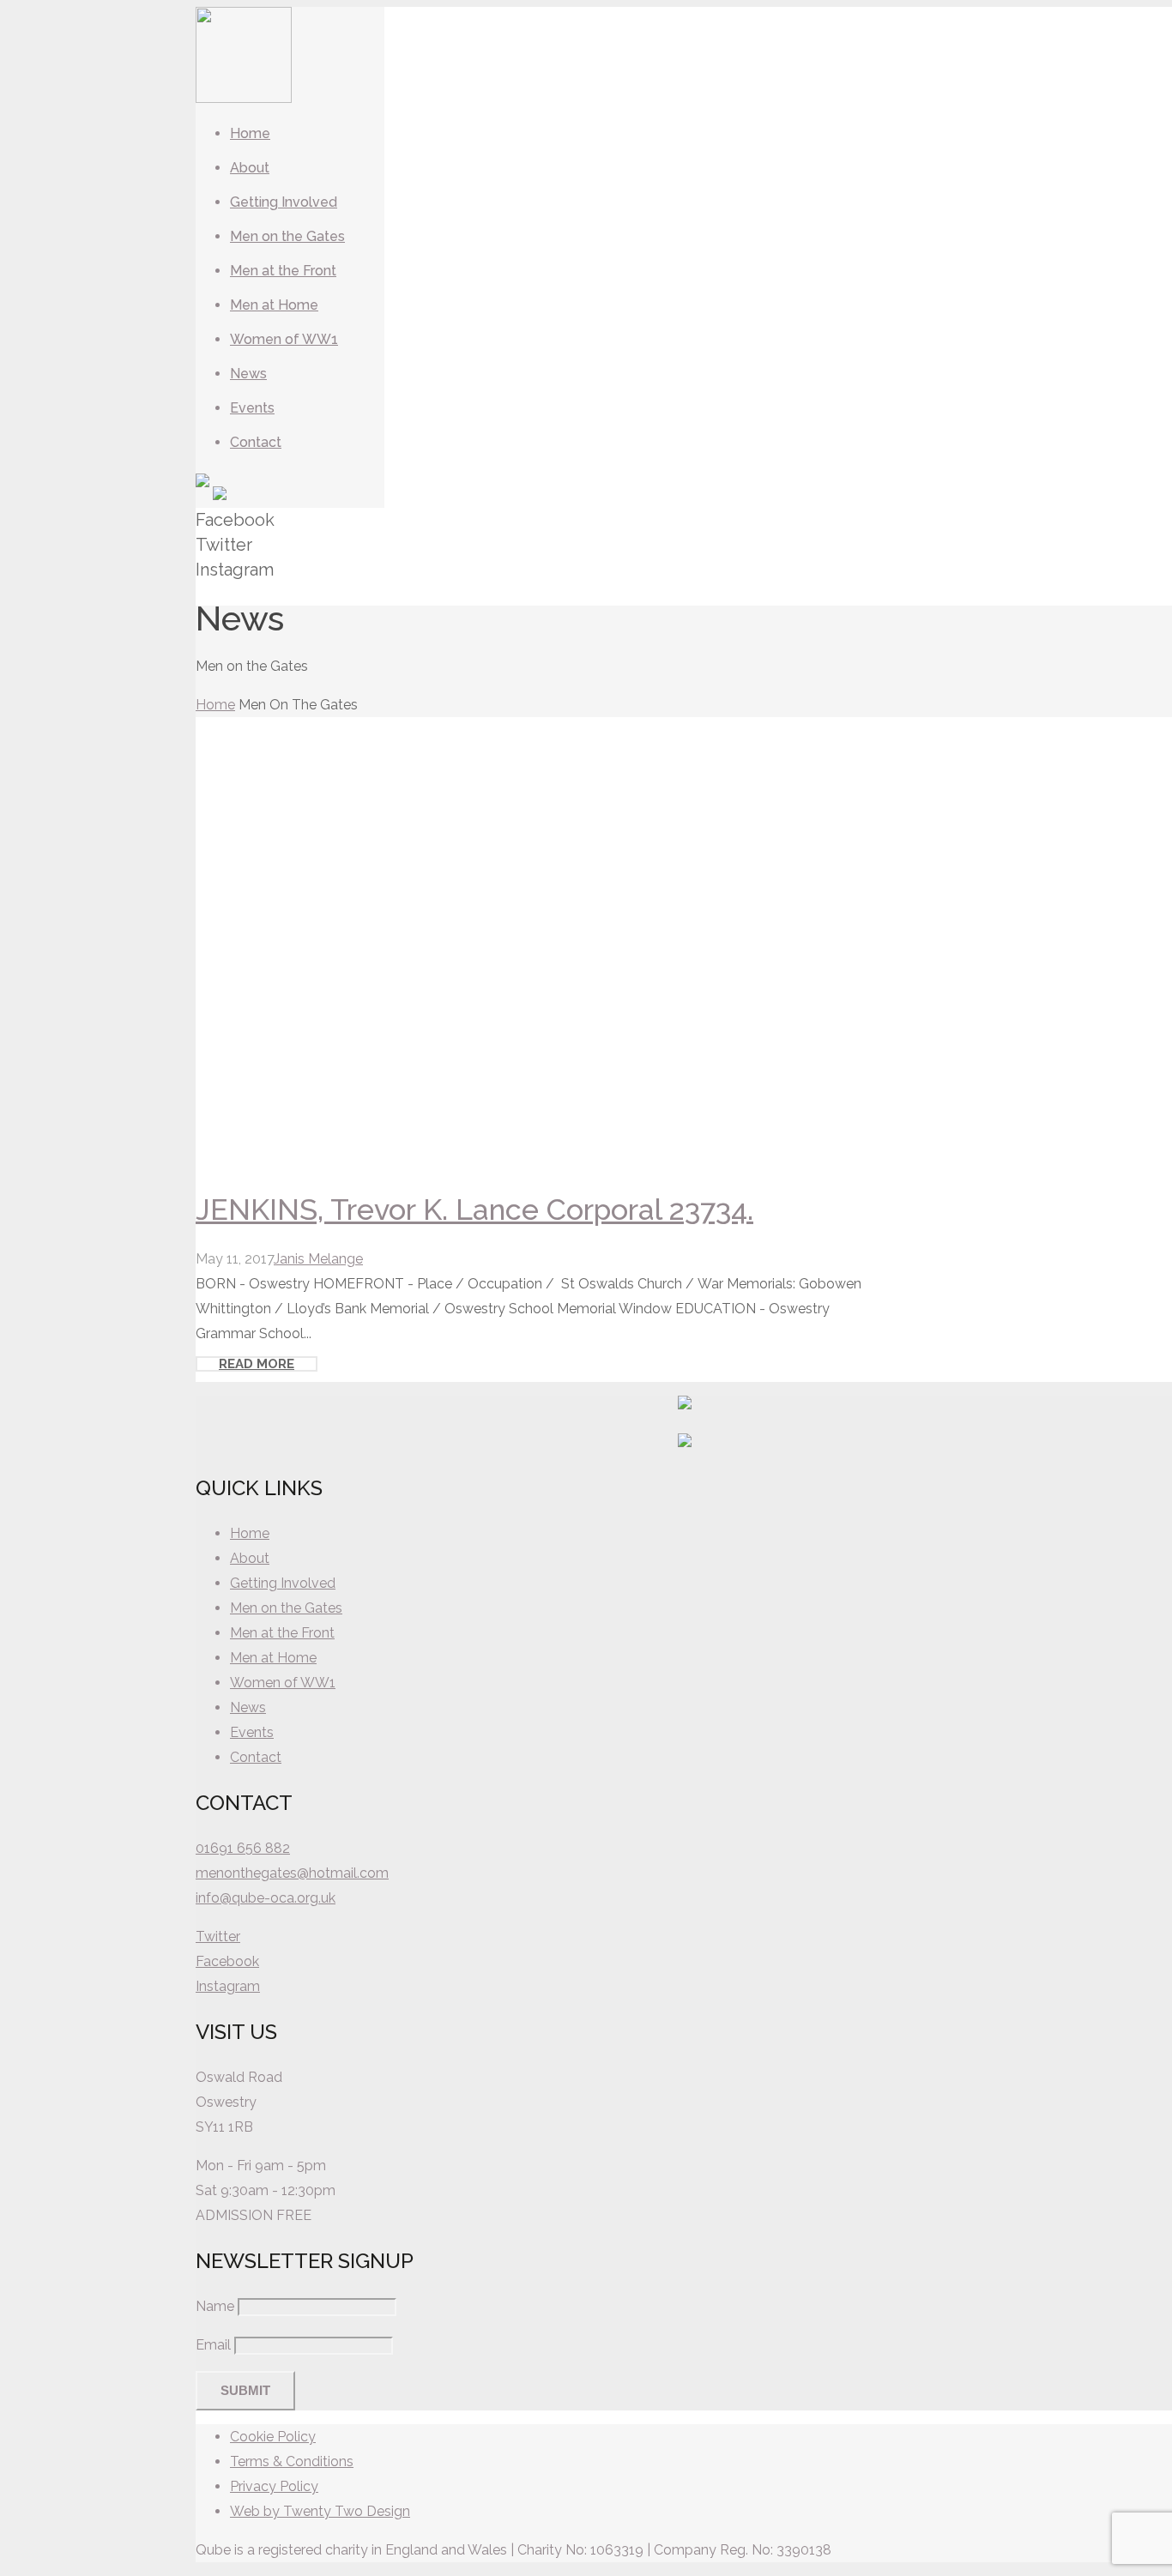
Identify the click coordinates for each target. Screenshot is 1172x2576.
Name (215, 2306)
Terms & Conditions (292, 2461)
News (248, 1707)
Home (215, 705)
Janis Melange (318, 1259)
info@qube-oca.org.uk (266, 1898)
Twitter (218, 1937)
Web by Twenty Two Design (320, 2511)
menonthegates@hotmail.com (292, 1873)
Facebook (227, 1961)
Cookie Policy (273, 2437)
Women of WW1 (283, 1683)
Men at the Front (282, 1633)
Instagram (228, 1986)
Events (252, 1732)
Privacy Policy (274, 2486)
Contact (256, 1757)
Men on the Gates (286, 1608)
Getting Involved (283, 1583)
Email (213, 2345)
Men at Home (273, 1658)
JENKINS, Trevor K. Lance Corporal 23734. (474, 1210)
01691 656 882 (243, 1848)
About (250, 1558)
